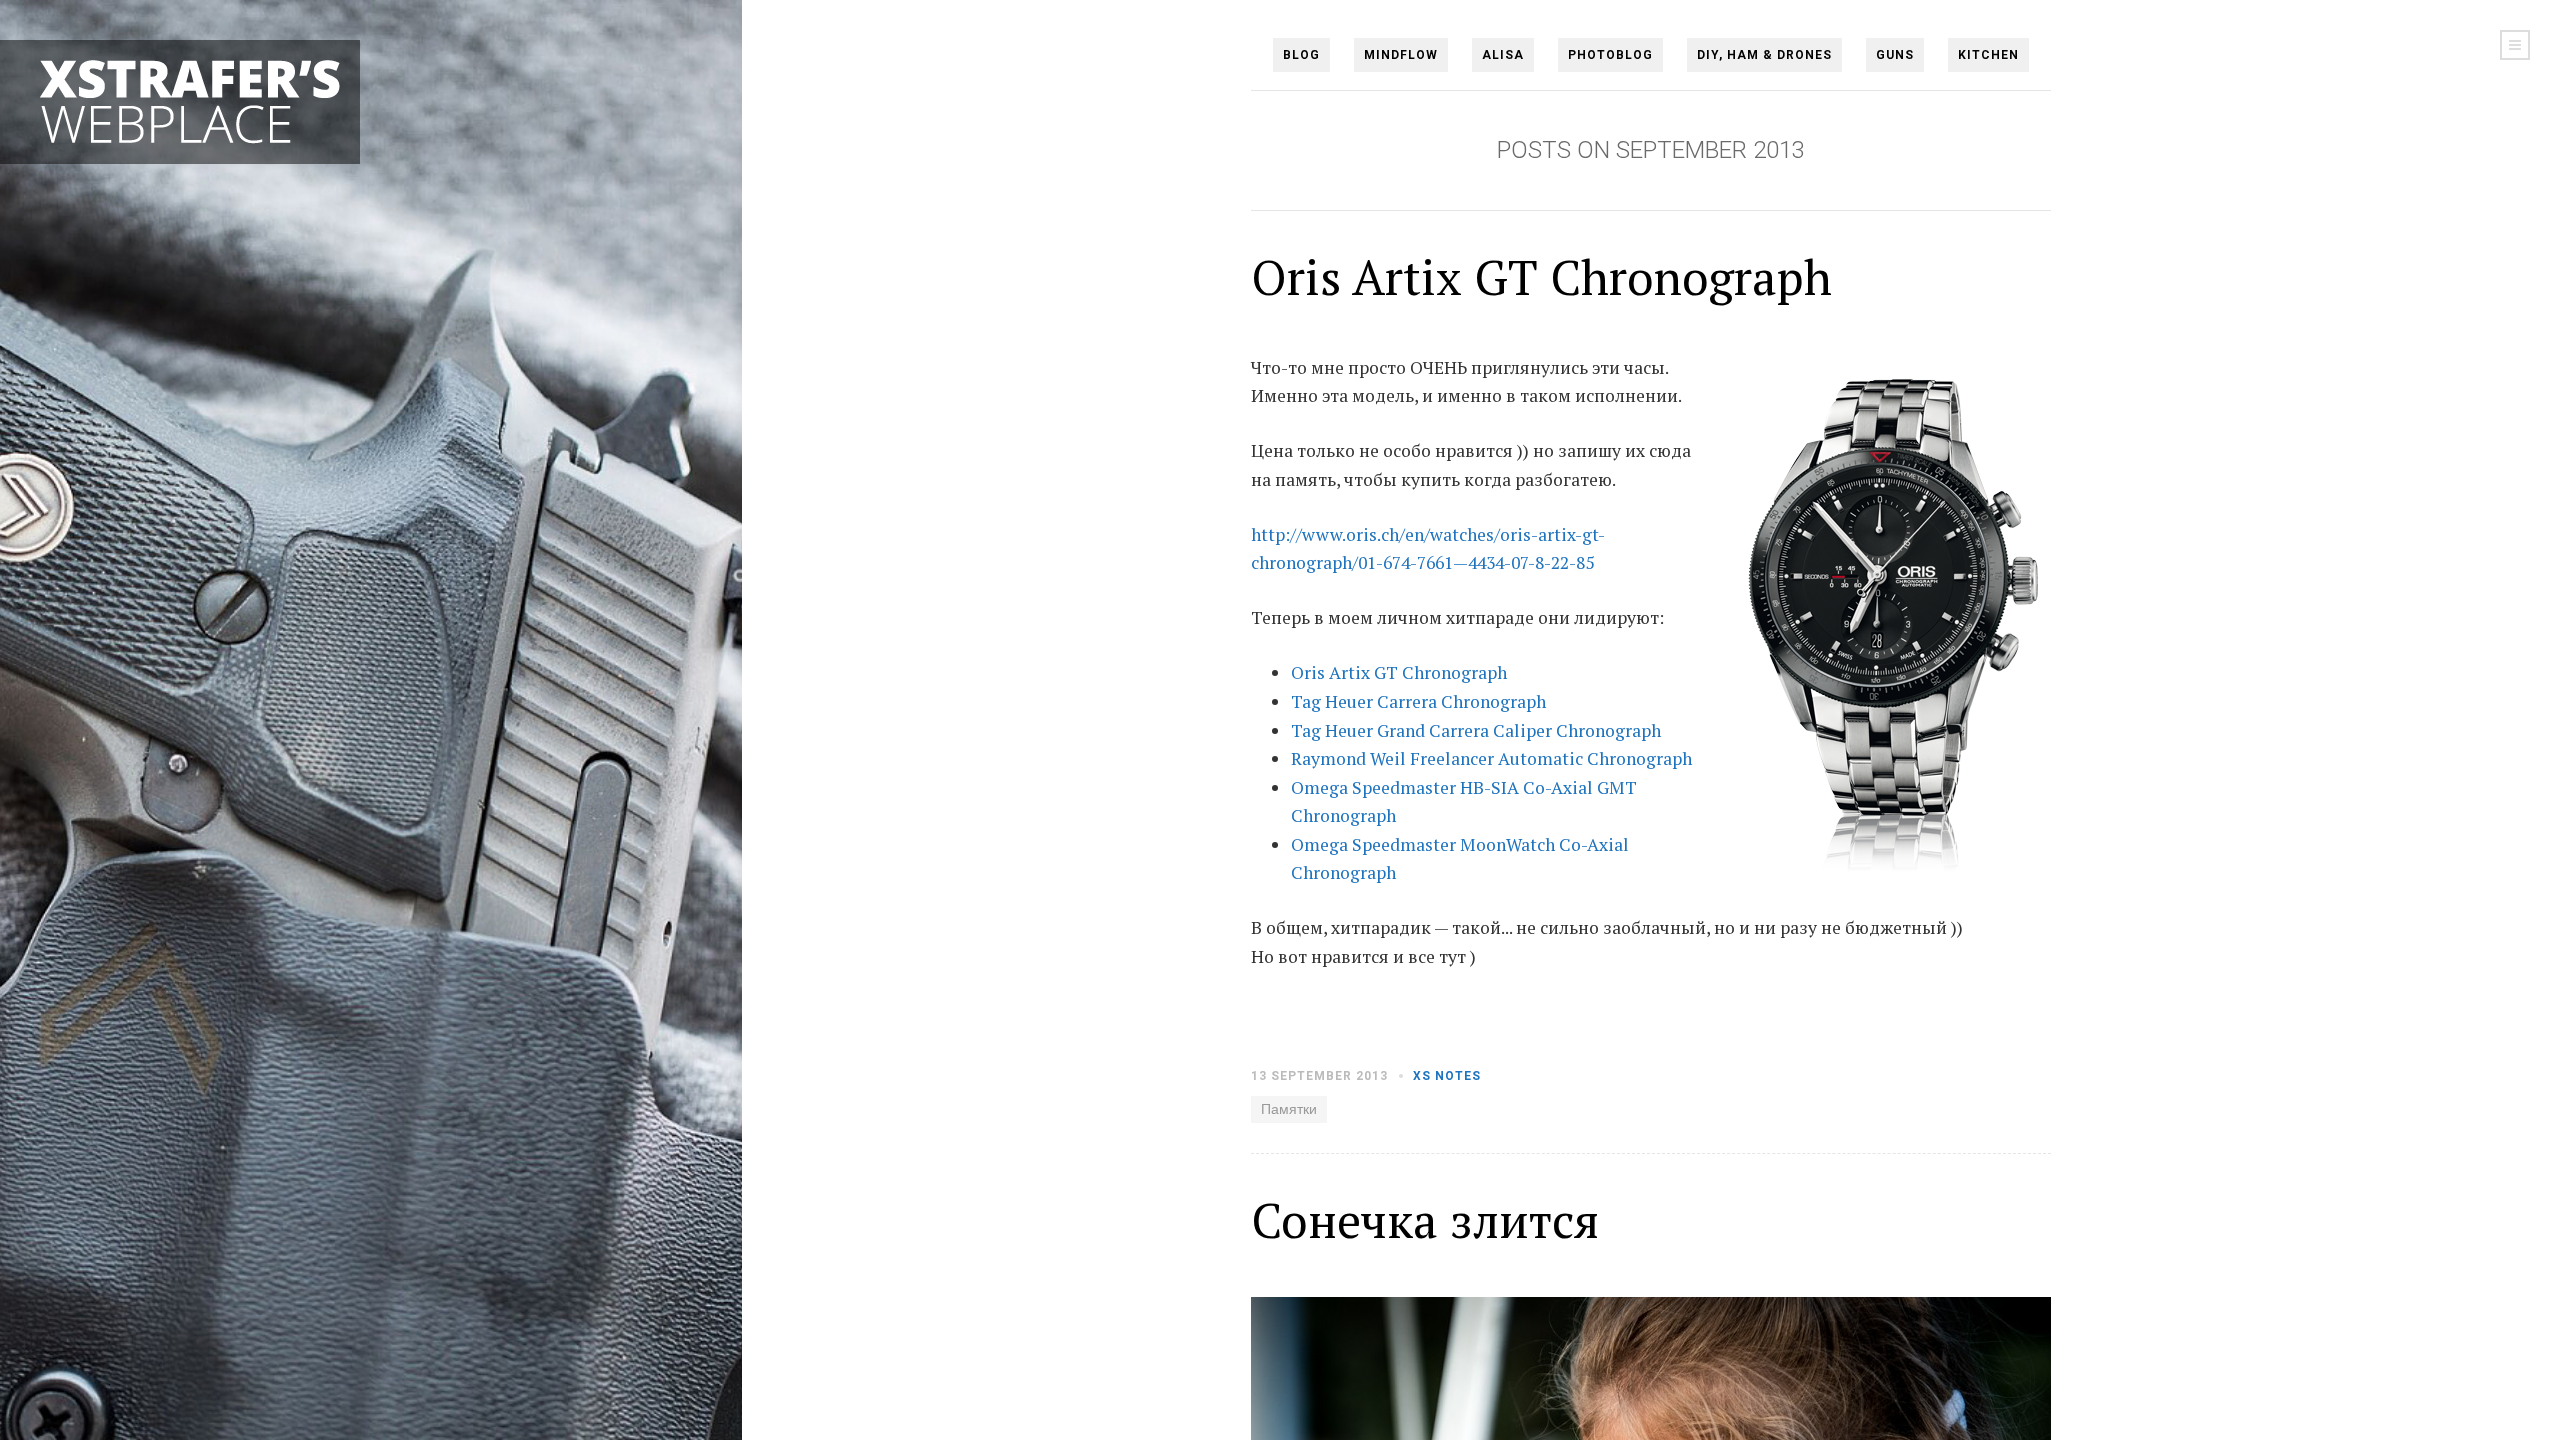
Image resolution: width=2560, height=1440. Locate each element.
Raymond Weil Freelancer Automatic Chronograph (1491, 758)
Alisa (1503, 55)
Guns (1895, 55)
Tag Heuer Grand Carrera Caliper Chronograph (1476, 730)
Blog (1301, 55)
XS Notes (1447, 1076)
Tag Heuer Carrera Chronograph (1418, 701)
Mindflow (1401, 55)
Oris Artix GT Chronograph (1541, 277)
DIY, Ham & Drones (1764, 55)
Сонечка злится (1425, 1220)
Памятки (1289, 1109)
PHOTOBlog (1610, 55)
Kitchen (1988, 55)
